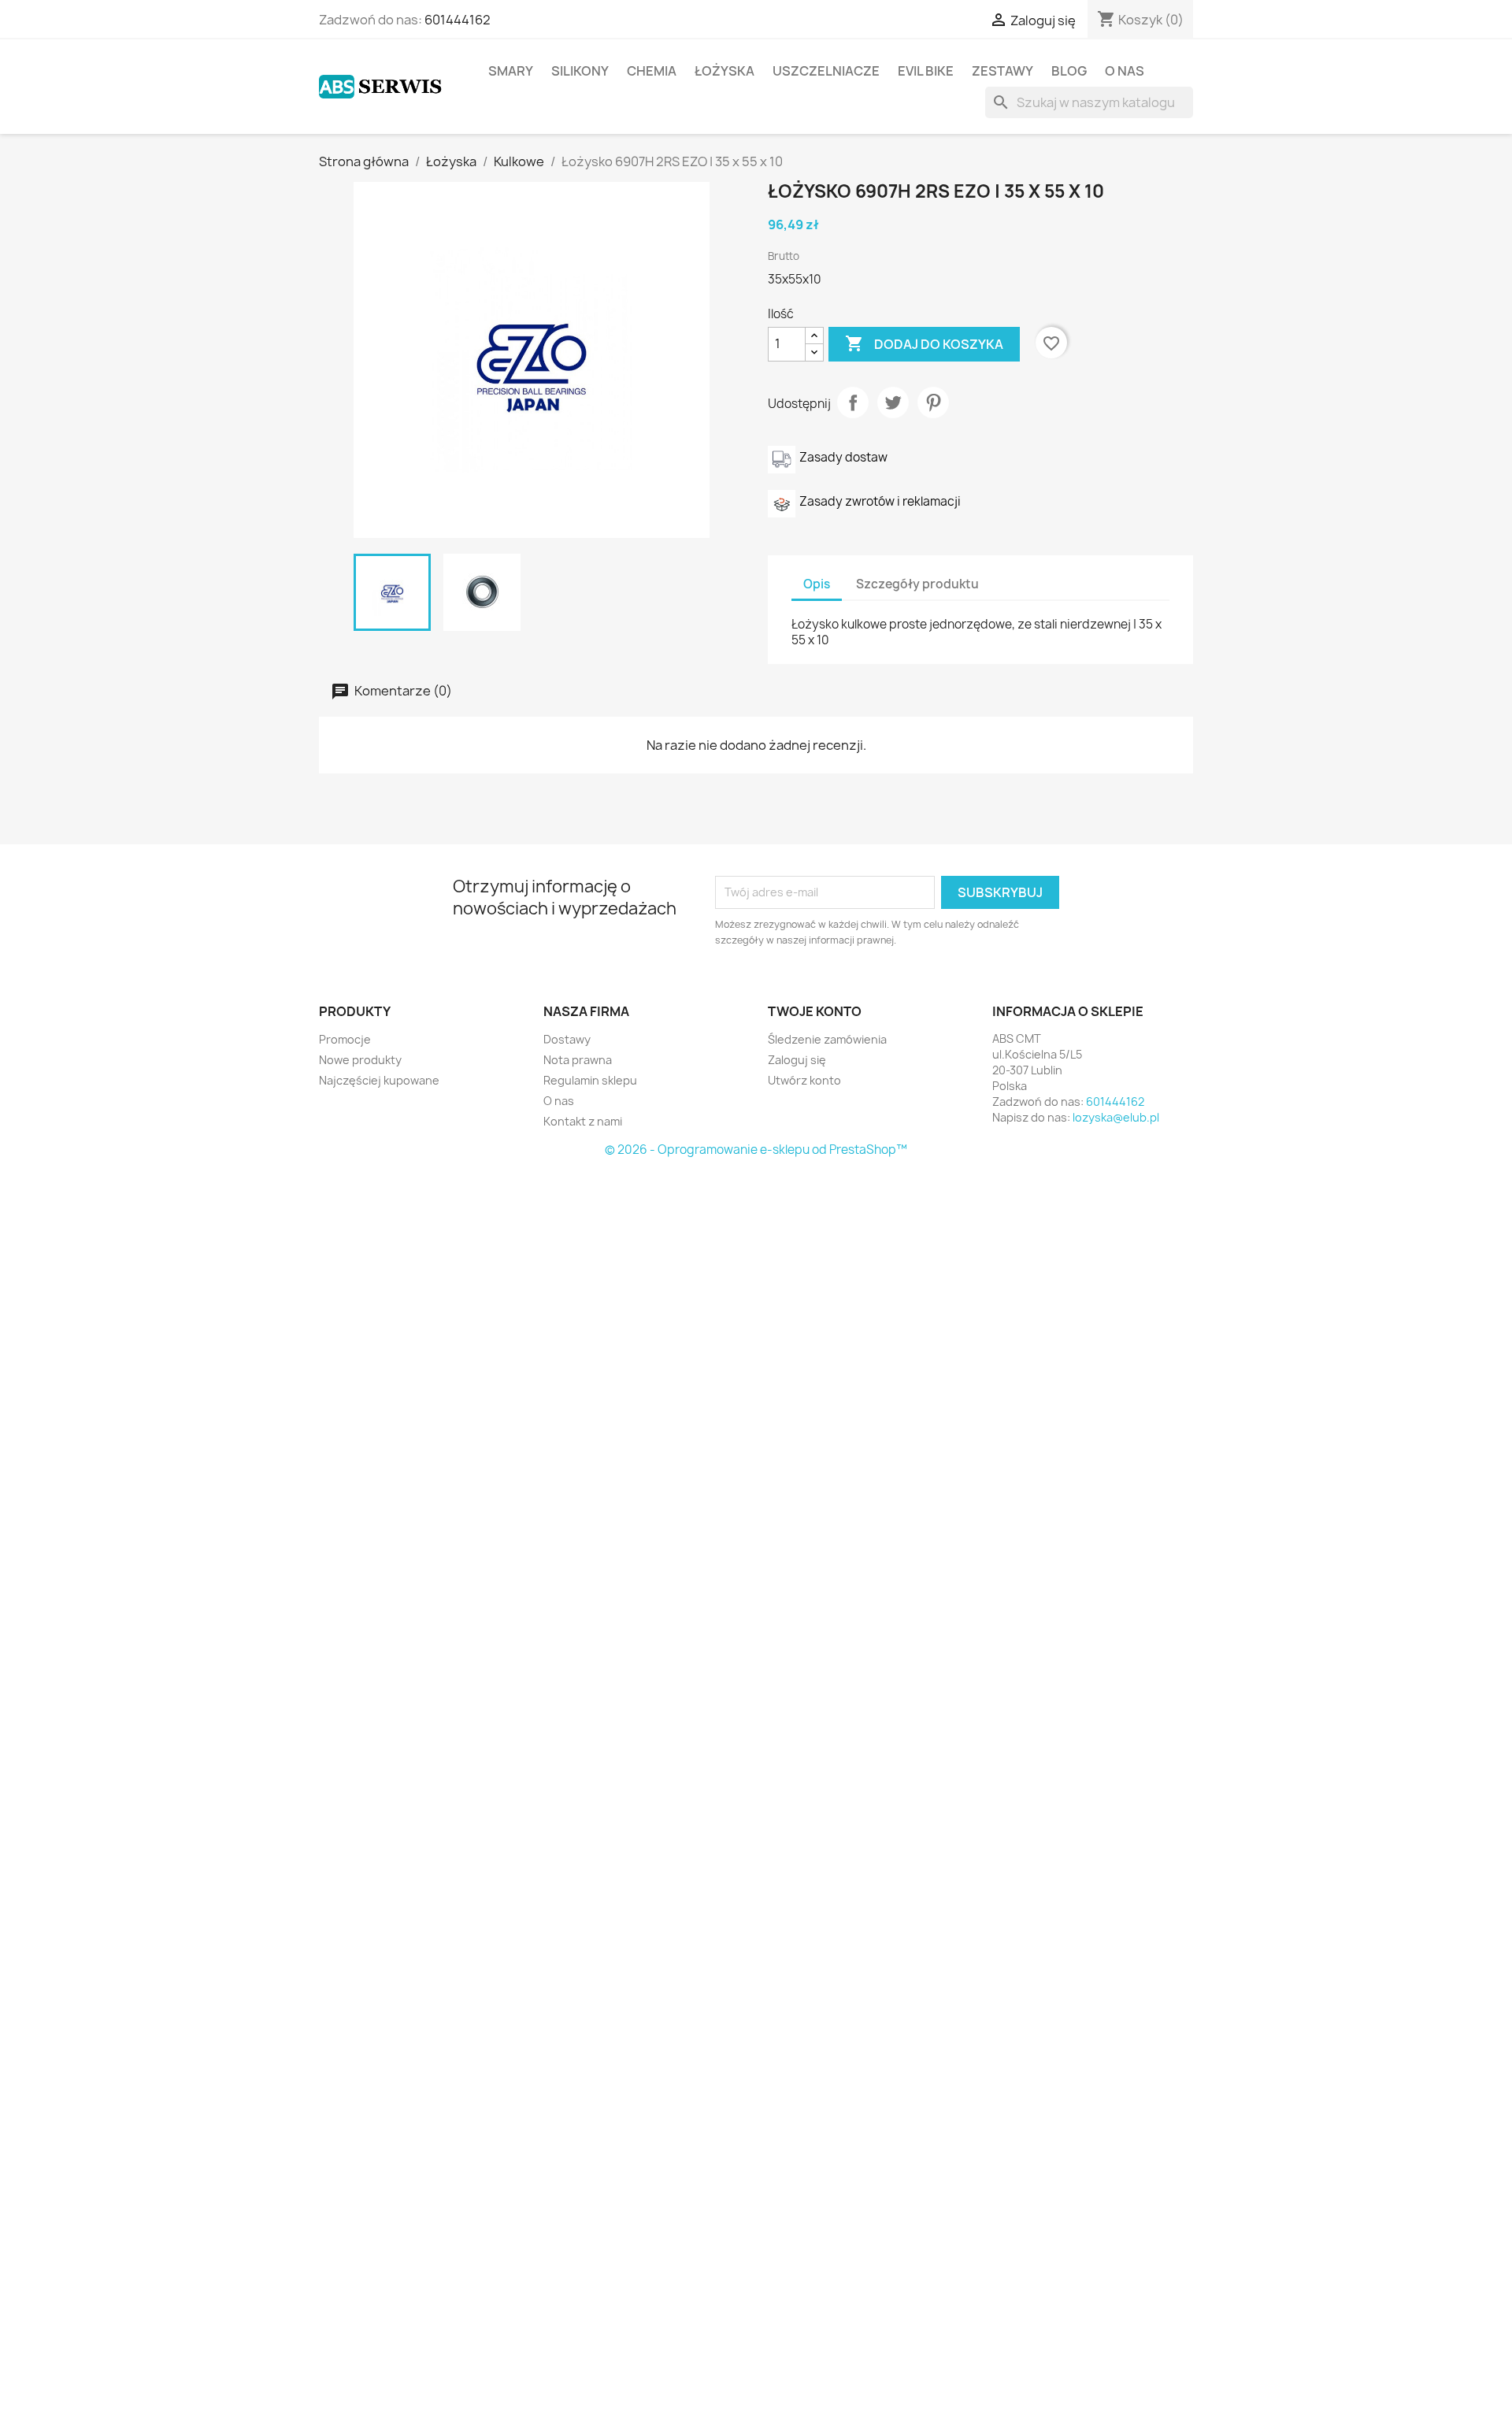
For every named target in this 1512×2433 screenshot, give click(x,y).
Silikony (580, 71)
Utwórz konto (804, 1080)
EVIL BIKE (926, 71)
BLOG (1069, 71)
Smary (511, 71)
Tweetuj (893, 402)
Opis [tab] (817, 584)
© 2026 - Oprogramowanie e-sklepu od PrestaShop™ (756, 1150)
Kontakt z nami (583, 1121)
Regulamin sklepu (590, 1080)
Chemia (652, 71)
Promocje (345, 1039)
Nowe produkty (360, 1060)
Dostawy (567, 1039)
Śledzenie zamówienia (827, 1039)
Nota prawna (578, 1060)
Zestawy (1002, 71)
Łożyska (724, 71)
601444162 (458, 20)
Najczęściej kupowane (379, 1080)
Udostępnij (853, 402)
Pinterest (933, 402)
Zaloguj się (797, 1060)
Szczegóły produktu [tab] (917, 584)
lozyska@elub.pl (1116, 1117)
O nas (1125, 71)
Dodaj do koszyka (924, 343)
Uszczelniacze (826, 71)
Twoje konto (815, 1011)
